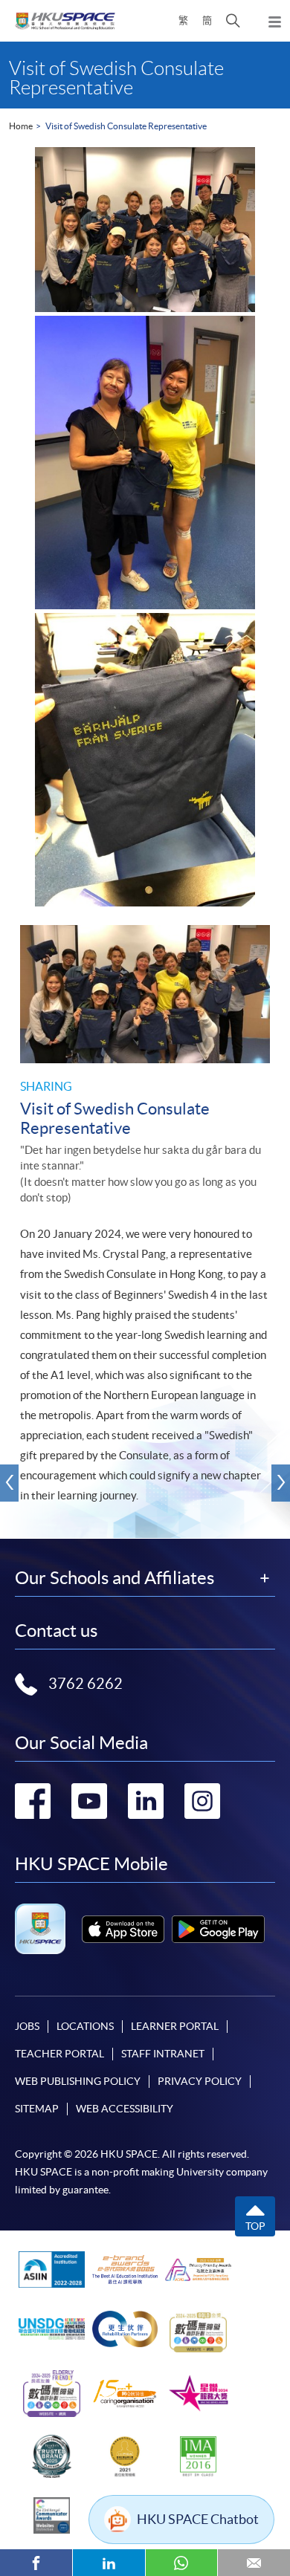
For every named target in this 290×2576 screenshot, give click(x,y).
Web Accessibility (125, 2109)
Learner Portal (175, 2026)
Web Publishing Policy (78, 2081)
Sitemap (37, 2109)
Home (21, 126)
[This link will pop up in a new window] (123, 1929)
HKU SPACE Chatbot (198, 2519)
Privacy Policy (200, 2081)
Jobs (27, 2026)
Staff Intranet (163, 2054)
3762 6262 (86, 1684)
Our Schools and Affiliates (115, 1578)
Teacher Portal (59, 2054)
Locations (85, 2026)
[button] (233, 21)
